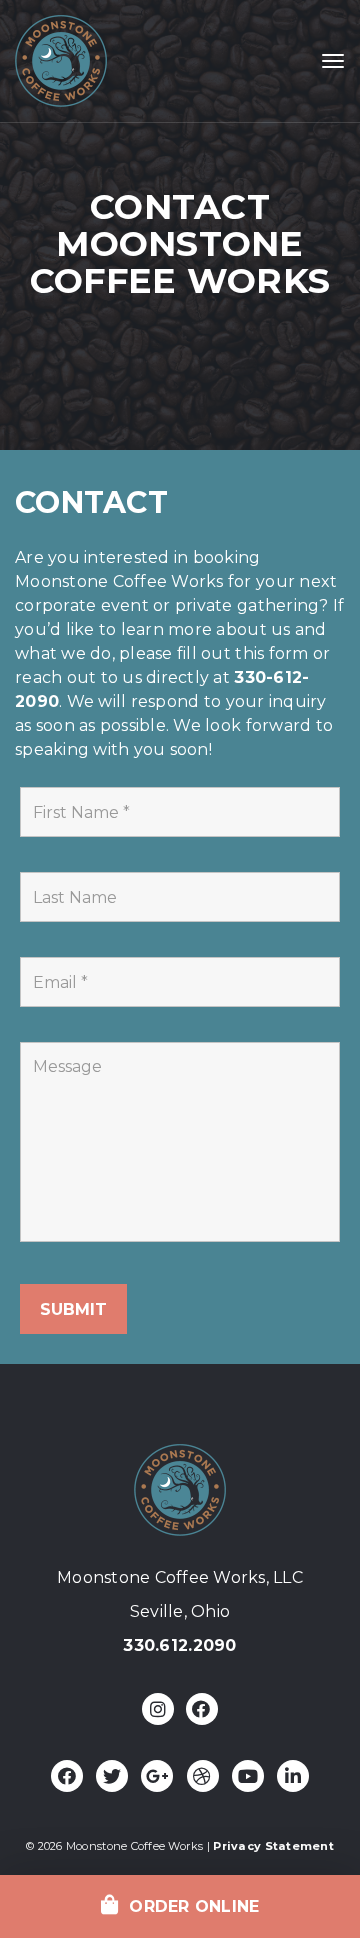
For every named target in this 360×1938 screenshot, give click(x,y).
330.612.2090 (179, 1645)
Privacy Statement (273, 1846)
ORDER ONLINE (189, 1906)
